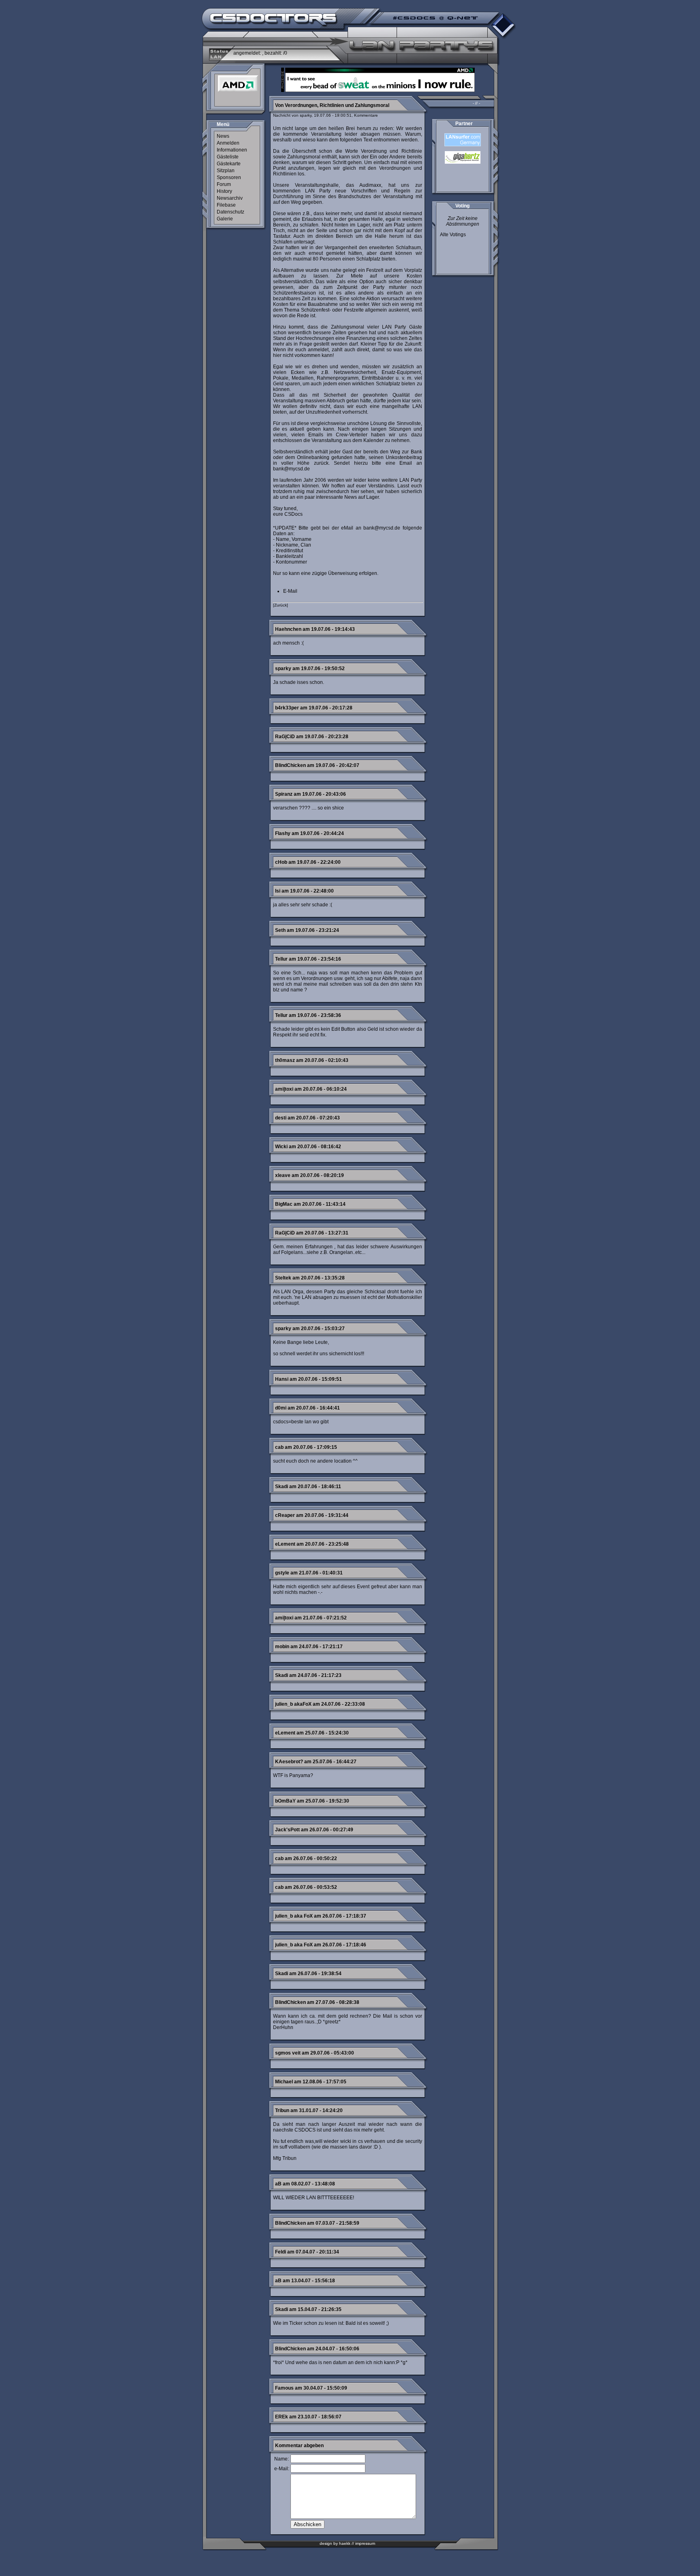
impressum (365, 2543)
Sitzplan (226, 171)
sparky (283, 669)
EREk (282, 2417)
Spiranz (284, 794)
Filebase (226, 205)
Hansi (282, 1379)
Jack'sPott (287, 1830)
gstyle (282, 1573)
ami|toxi (284, 1089)
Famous (284, 2388)
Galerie (225, 219)
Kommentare (366, 115)
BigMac (284, 1204)
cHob (281, 862)
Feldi (281, 2252)
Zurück (281, 605)
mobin (282, 1647)
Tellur (281, 959)
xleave (283, 1175)
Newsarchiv (230, 198)
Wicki (281, 1147)
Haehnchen (288, 629)
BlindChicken (290, 765)
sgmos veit (288, 2053)
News (223, 136)
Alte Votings (453, 235)
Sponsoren (229, 177)
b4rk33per (287, 708)
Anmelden (228, 143)
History (224, 191)
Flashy (283, 833)
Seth (280, 930)
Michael (284, 2082)
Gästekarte (229, 164)
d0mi (281, 1408)
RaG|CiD (285, 737)
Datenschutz (230, 212)
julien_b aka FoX (294, 1916)
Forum (224, 184)
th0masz (285, 1060)
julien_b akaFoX (293, 1704)
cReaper (285, 1515)
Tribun (282, 2110)
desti (281, 1118)
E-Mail (290, 591)
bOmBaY (285, 1801)
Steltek (283, 1278)
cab (279, 1447)
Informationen (232, 150)
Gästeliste (228, 157)
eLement (285, 1544)
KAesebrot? (289, 1762)
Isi (278, 891)
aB (278, 2184)
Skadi (282, 1487)
